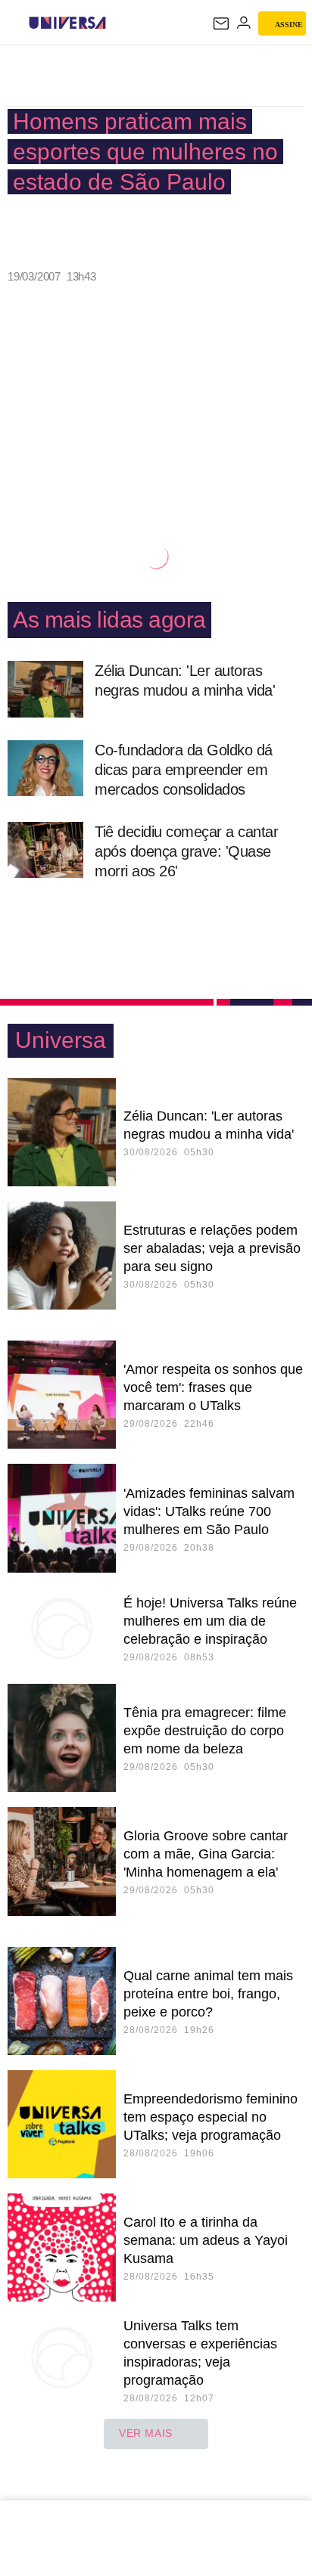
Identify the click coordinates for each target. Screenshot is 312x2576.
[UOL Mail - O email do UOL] (221, 23)
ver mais (146, 2433)
